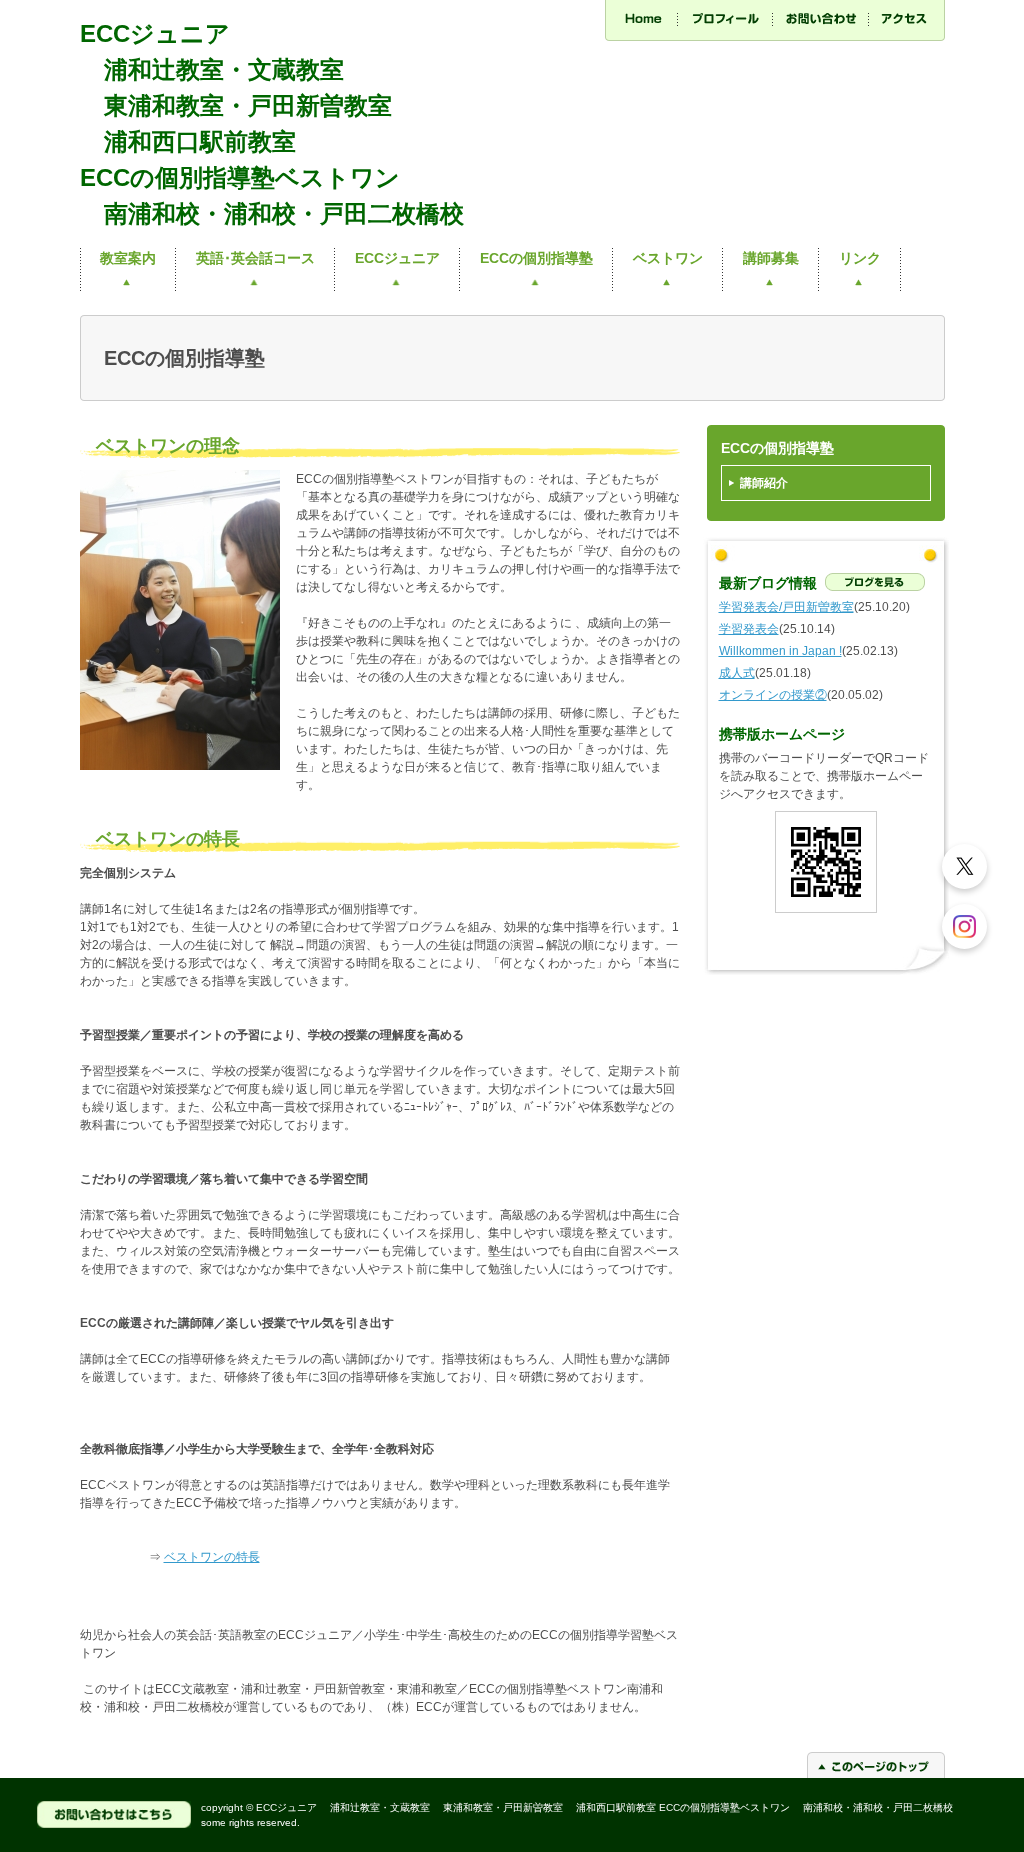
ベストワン (668, 258)
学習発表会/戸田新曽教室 (786, 607)
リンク (860, 258)
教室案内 (128, 258)
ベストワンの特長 (212, 1557)
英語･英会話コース (255, 258)
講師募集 (771, 258)
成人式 (737, 673)
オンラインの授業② (773, 695)
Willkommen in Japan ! (780, 651)
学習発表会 (749, 629)
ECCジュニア (397, 258)
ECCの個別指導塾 (536, 258)
